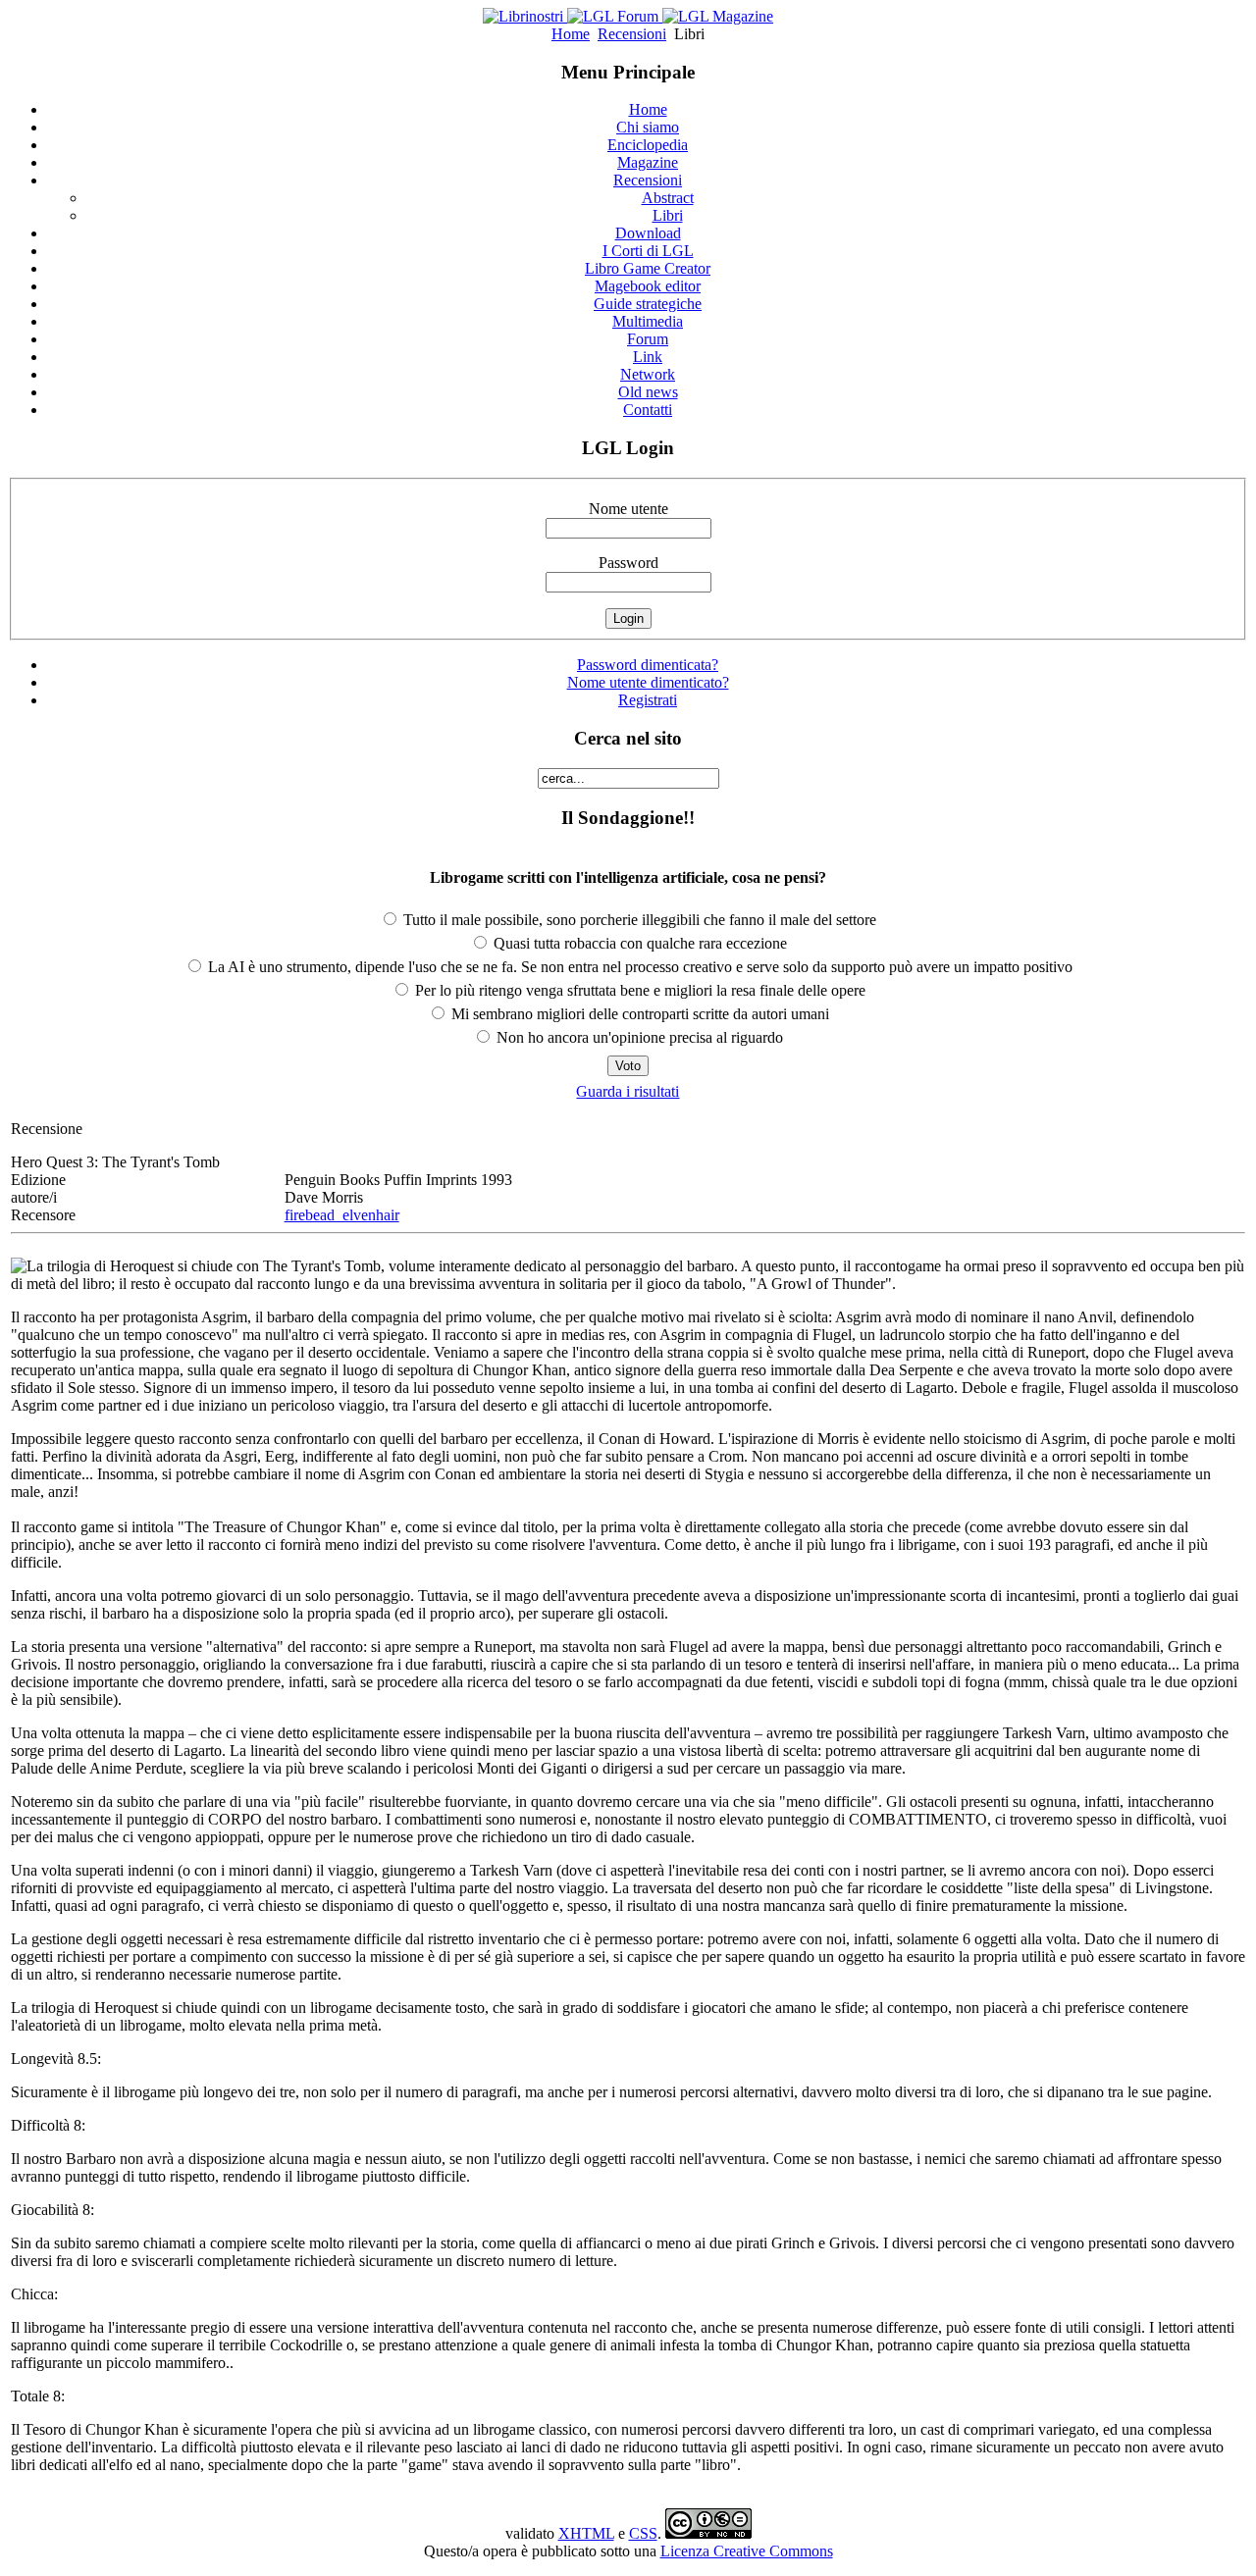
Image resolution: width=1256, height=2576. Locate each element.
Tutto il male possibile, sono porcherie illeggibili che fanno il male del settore (638, 920)
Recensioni (632, 34)
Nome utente (628, 509)
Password (628, 563)
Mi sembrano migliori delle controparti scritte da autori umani (638, 1014)
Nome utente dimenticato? (648, 682)
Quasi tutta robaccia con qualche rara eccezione (638, 943)
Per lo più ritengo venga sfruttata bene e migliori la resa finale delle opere (638, 990)
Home (571, 34)
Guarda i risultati (628, 1091)
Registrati (648, 700)
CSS (643, 2533)
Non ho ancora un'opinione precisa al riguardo (638, 1037)
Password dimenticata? (648, 665)
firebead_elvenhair (342, 1215)
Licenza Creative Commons (747, 2551)
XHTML (586, 2533)
